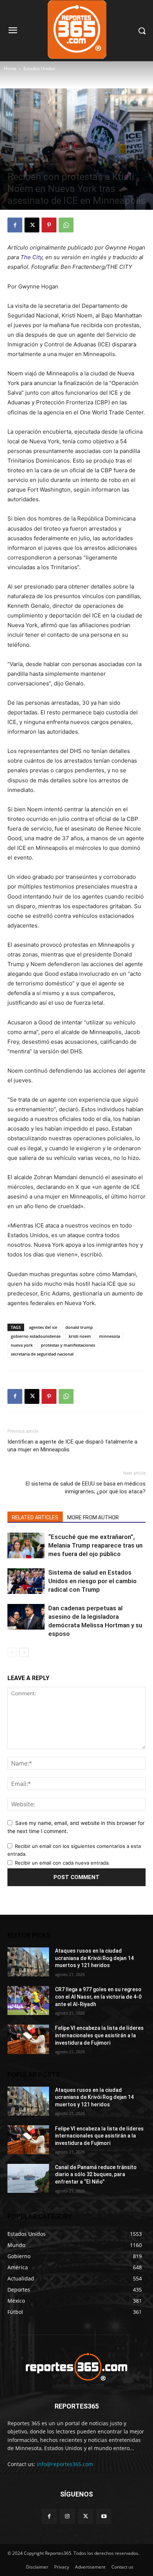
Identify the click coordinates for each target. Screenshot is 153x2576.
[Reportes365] (76, 2367)
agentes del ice (43, 1327)
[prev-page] (12, 1652)
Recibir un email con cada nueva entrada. (62, 1863)
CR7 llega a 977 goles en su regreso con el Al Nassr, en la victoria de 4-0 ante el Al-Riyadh (98, 1997)
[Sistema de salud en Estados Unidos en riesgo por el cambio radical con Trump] (26, 1581)
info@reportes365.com (65, 2464)
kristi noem (80, 1336)
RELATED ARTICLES (35, 1517)
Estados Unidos (39, 69)
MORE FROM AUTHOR (93, 1517)
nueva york (22, 1345)
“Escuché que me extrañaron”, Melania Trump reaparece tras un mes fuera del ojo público (95, 1545)
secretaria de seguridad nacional (42, 1354)
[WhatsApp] (66, 225)
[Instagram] (67, 2516)
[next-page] (24, 1652)
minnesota (110, 1336)
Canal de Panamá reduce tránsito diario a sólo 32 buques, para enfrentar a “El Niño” (96, 2174)
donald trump (79, 1327)
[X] (32, 225)
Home (10, 69)
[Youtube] (104, 2516)
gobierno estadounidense (36, 1336)
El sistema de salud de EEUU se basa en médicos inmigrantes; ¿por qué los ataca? (86, 1488)
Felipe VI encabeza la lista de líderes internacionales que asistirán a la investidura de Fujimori (99, 2035)
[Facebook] (15, 225)
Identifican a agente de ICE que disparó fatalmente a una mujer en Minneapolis (72, 1446)
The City (31, 257)
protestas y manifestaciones (68, 1345)
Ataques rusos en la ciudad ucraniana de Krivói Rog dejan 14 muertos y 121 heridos (94, 1958)
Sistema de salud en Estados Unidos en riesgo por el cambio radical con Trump (92, 1581)
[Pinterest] (49, 225)
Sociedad (51, 164)
